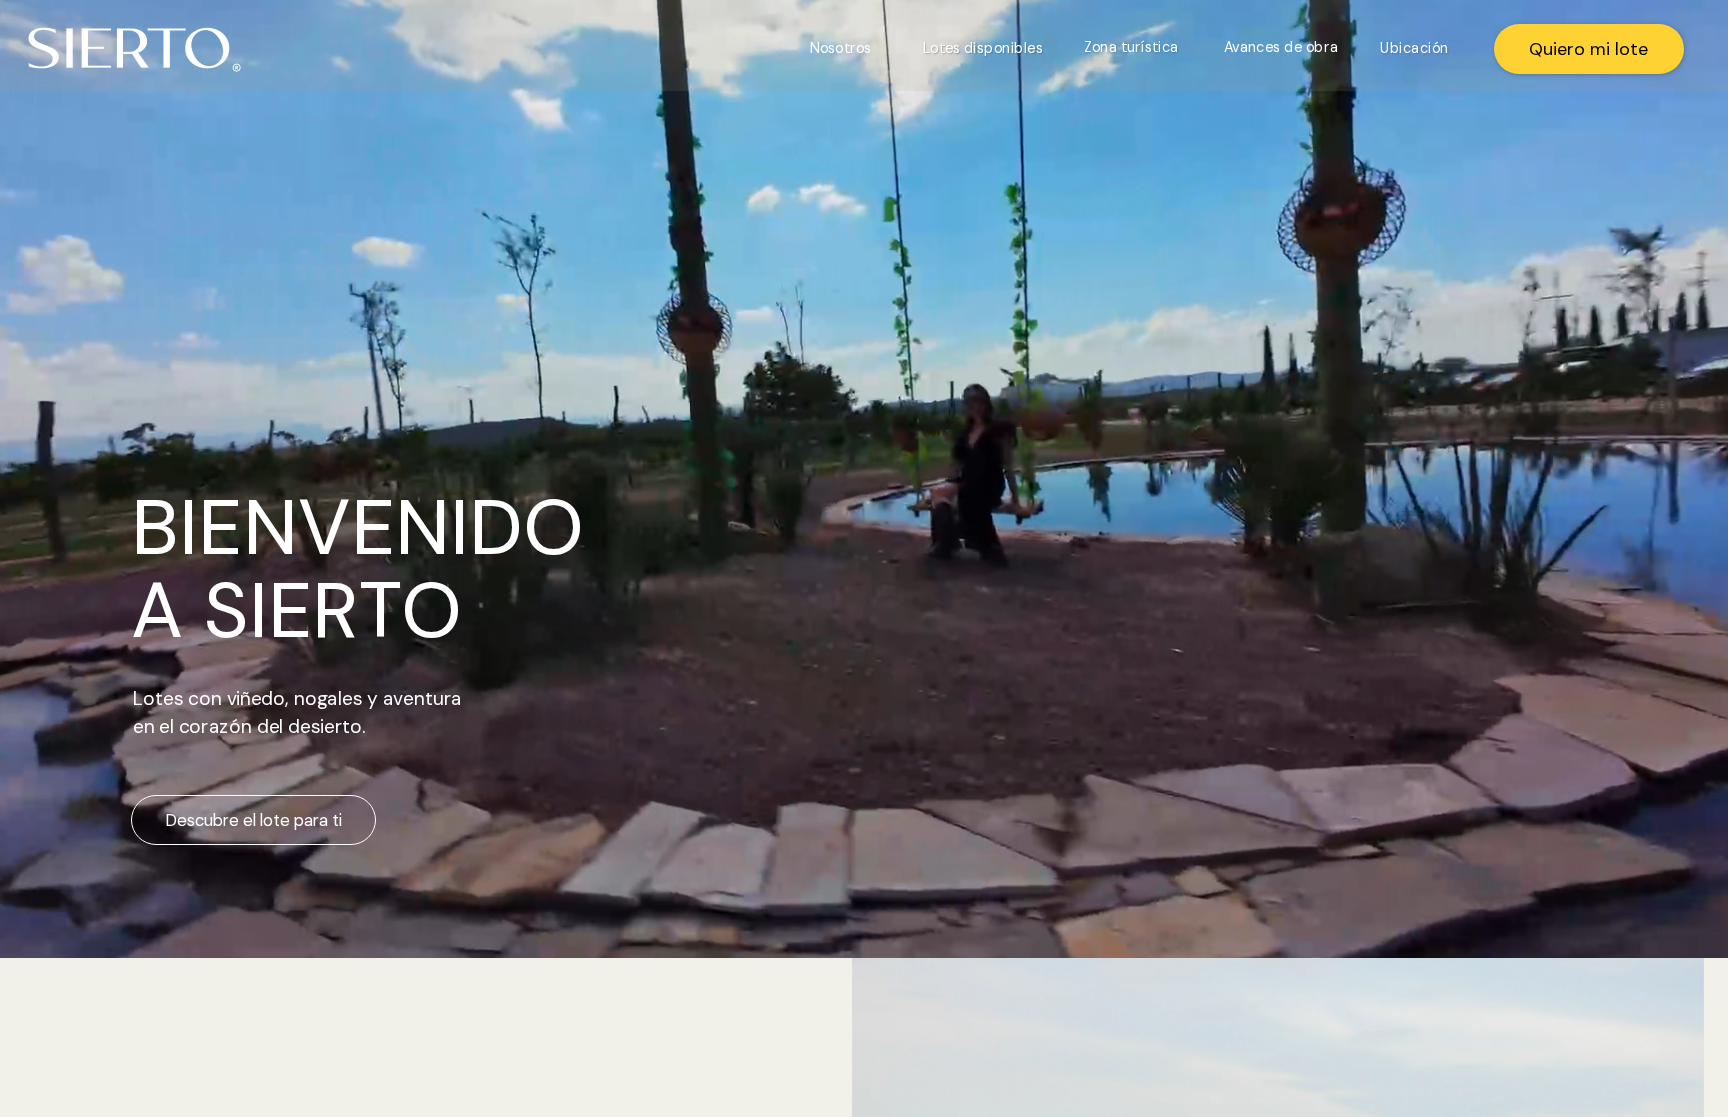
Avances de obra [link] (1281, 46)
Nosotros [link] (840, 47)
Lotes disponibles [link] (983, 47)
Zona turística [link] (1131, 46)
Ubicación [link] (1414, 47)
